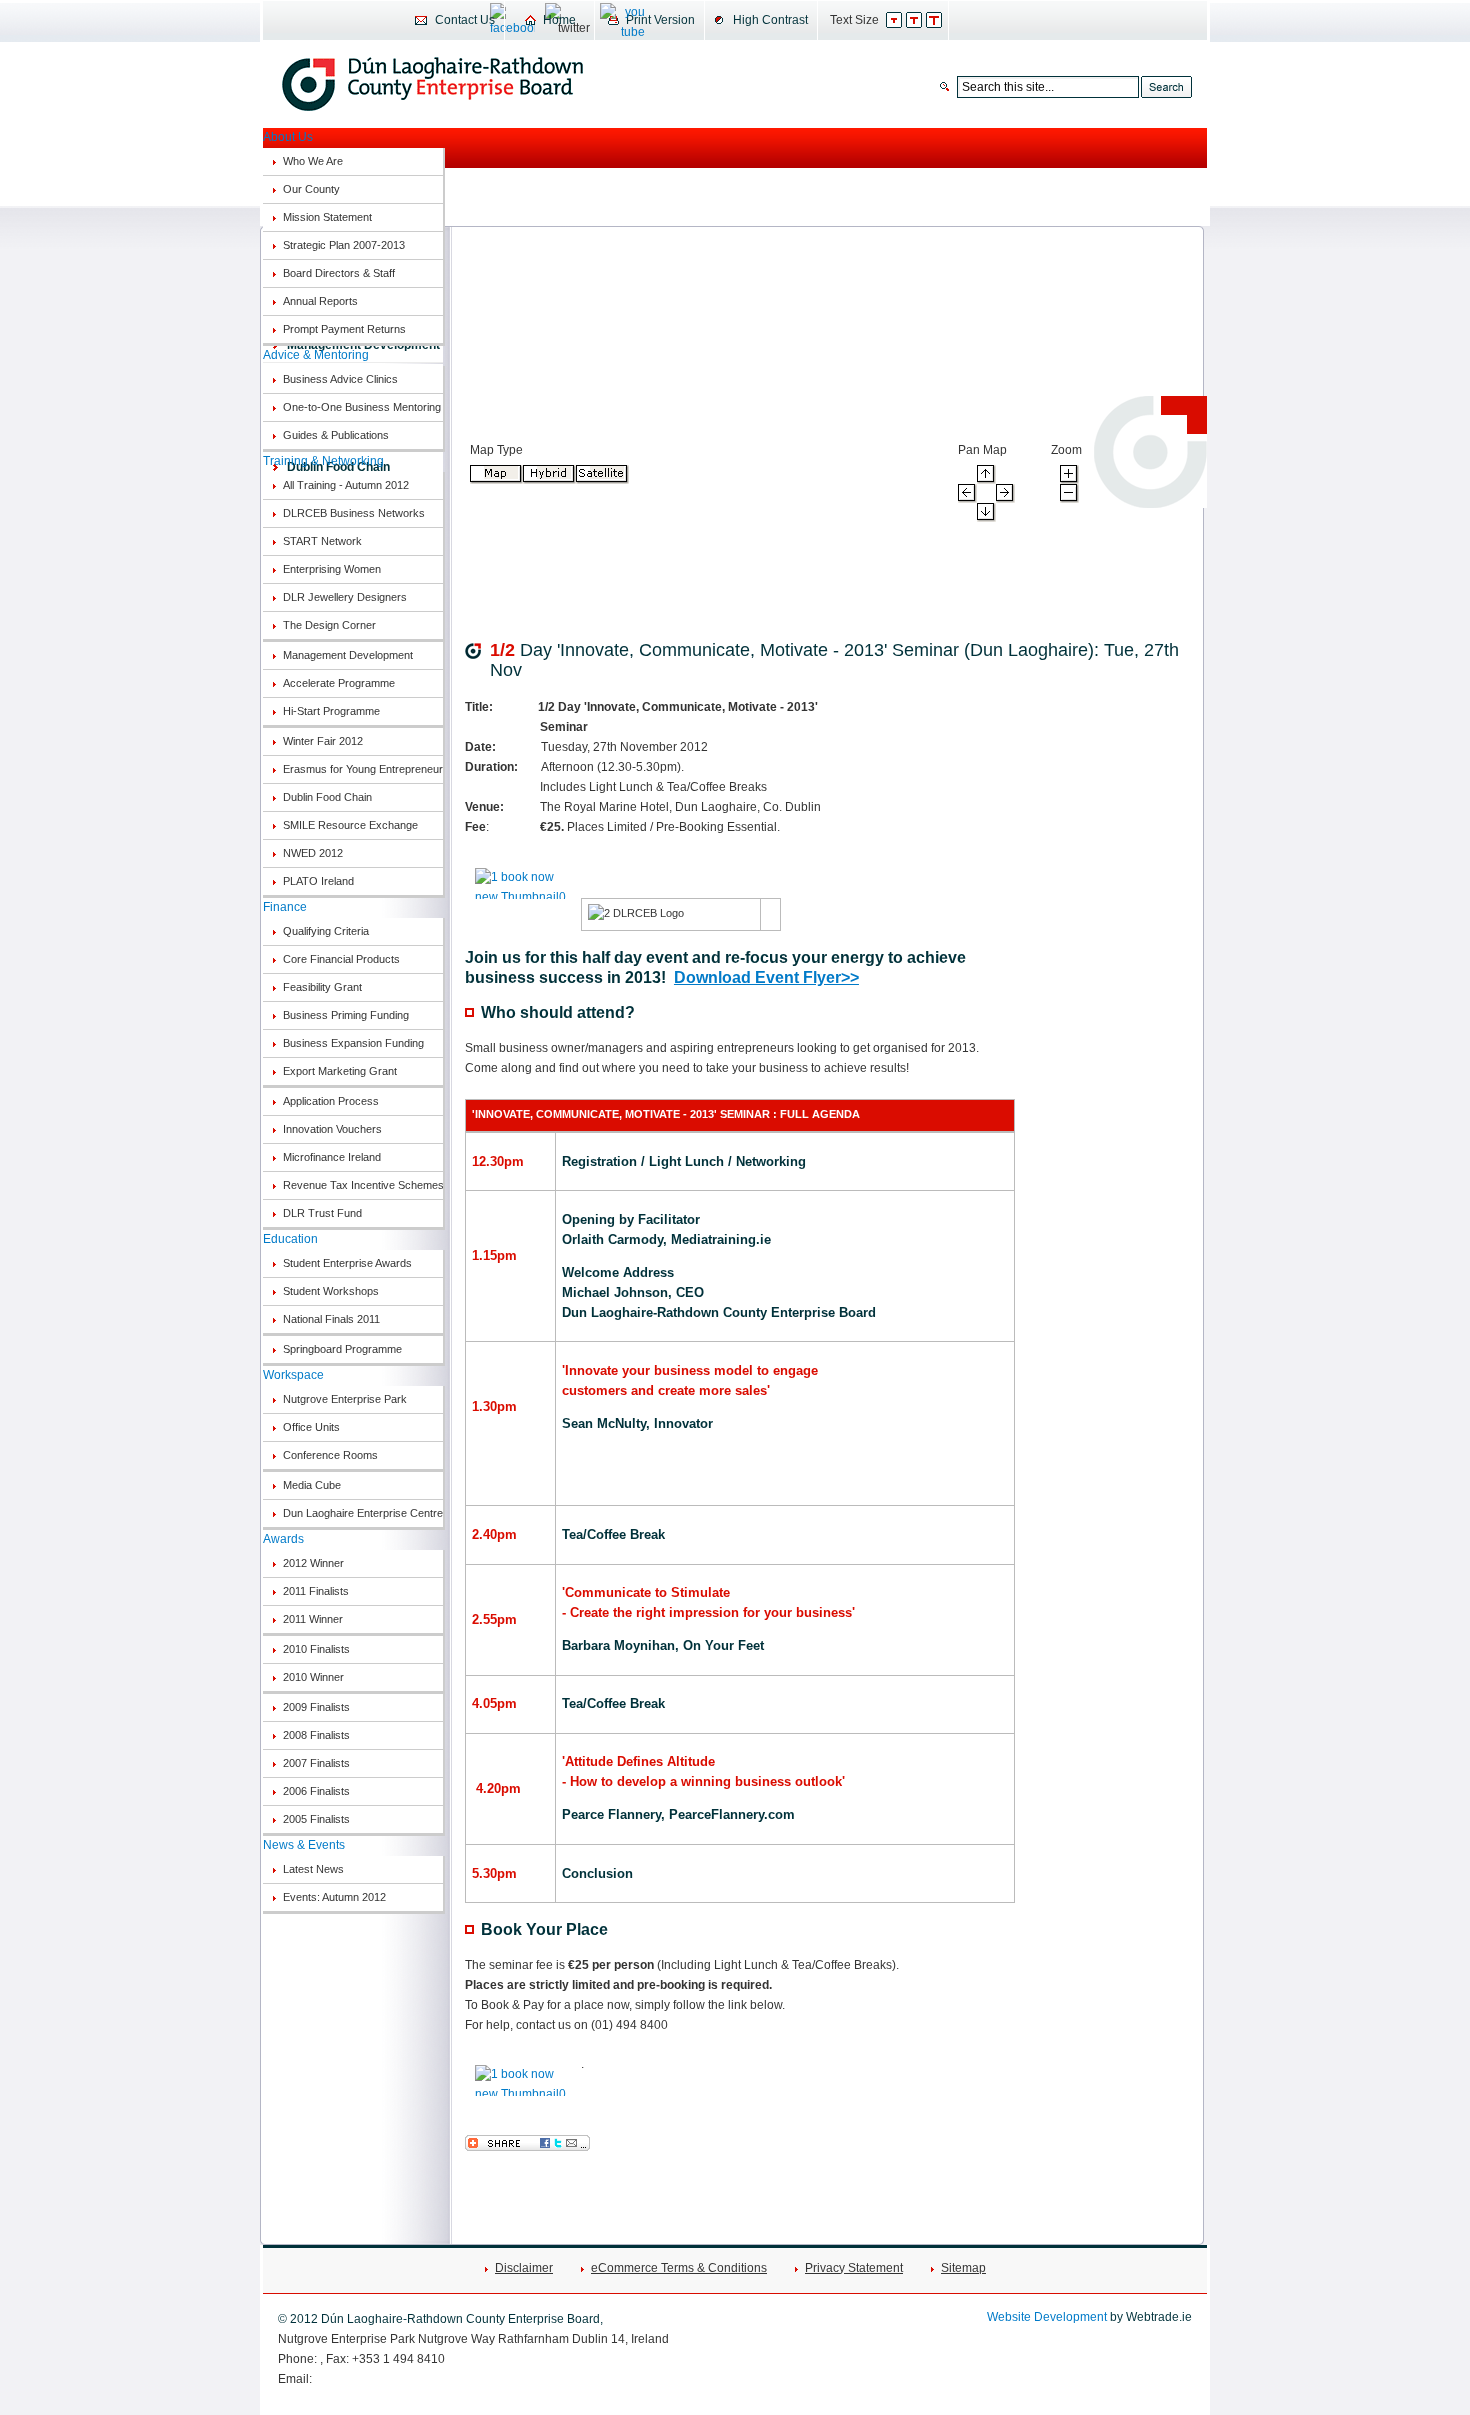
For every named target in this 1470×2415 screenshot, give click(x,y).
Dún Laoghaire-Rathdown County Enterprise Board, (432, 84)
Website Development (1047, 2317)
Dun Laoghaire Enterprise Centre (363, 1513)
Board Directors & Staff (339, 273)
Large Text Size (944, 20)
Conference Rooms (330, 1455)
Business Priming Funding (346, 1015)
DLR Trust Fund (322, 1213)
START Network (322, 541)
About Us (288, 137)
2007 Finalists (316, 1763)
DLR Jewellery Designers (345, 597)
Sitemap (963, 2268)
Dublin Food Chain (327, 797)
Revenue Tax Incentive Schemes (363, 1185)
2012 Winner (313, 1563)
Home (559, 20)
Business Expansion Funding (353, 1043)
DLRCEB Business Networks (354, 513)
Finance (285, 907)
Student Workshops (331, 1291)
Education (290, 1239)
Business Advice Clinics (340, 379)
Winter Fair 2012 (323, 741)
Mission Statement (327, 217)
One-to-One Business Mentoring (362, 407)
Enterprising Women (332, 569)
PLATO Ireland (318, 881)
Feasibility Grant (322, 987)
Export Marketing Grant (340, 1071)
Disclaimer (524, 2268)
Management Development (348, 655)
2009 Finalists (316, 1707)
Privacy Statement (854, 2268)
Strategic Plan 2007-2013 (344, 245)
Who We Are (313, 161)
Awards (283, 1539)
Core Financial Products (341, 959)
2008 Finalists (316, 1735)
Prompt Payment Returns (344, 329)
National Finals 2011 (331, 1319)
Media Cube (312, 1485)
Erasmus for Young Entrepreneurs (363, 769)
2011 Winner (313, 1619)
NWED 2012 (313, 853)
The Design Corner (329, 625)
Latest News (313, 1869)
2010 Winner (313, 1677)
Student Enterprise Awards (347, 1263)
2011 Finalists (316, 1591)
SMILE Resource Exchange (350, 825)
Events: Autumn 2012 (334, 1897)
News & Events (304, 1845)
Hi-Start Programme (331, 711)
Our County (311, 189)
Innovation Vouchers (332, 1129)
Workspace (293, 1375)
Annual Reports (320, 301)
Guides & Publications (336, 435)
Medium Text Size (924, 20)
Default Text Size (904, 20)
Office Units (311, 1427)
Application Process (331, 1101)
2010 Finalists (316, 1649)
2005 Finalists (316, 1819)
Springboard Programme (342, 1349)
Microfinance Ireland (332, 1157)
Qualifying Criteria (326, 931)
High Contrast (770, 20)
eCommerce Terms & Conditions (679, 2268)
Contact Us (465, 20)
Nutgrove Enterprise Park (345, 1399)
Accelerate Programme (339, 683)
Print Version (660, 20)
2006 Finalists (316, 1791)
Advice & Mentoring (316, 355)
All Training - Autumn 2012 (346, 485)
